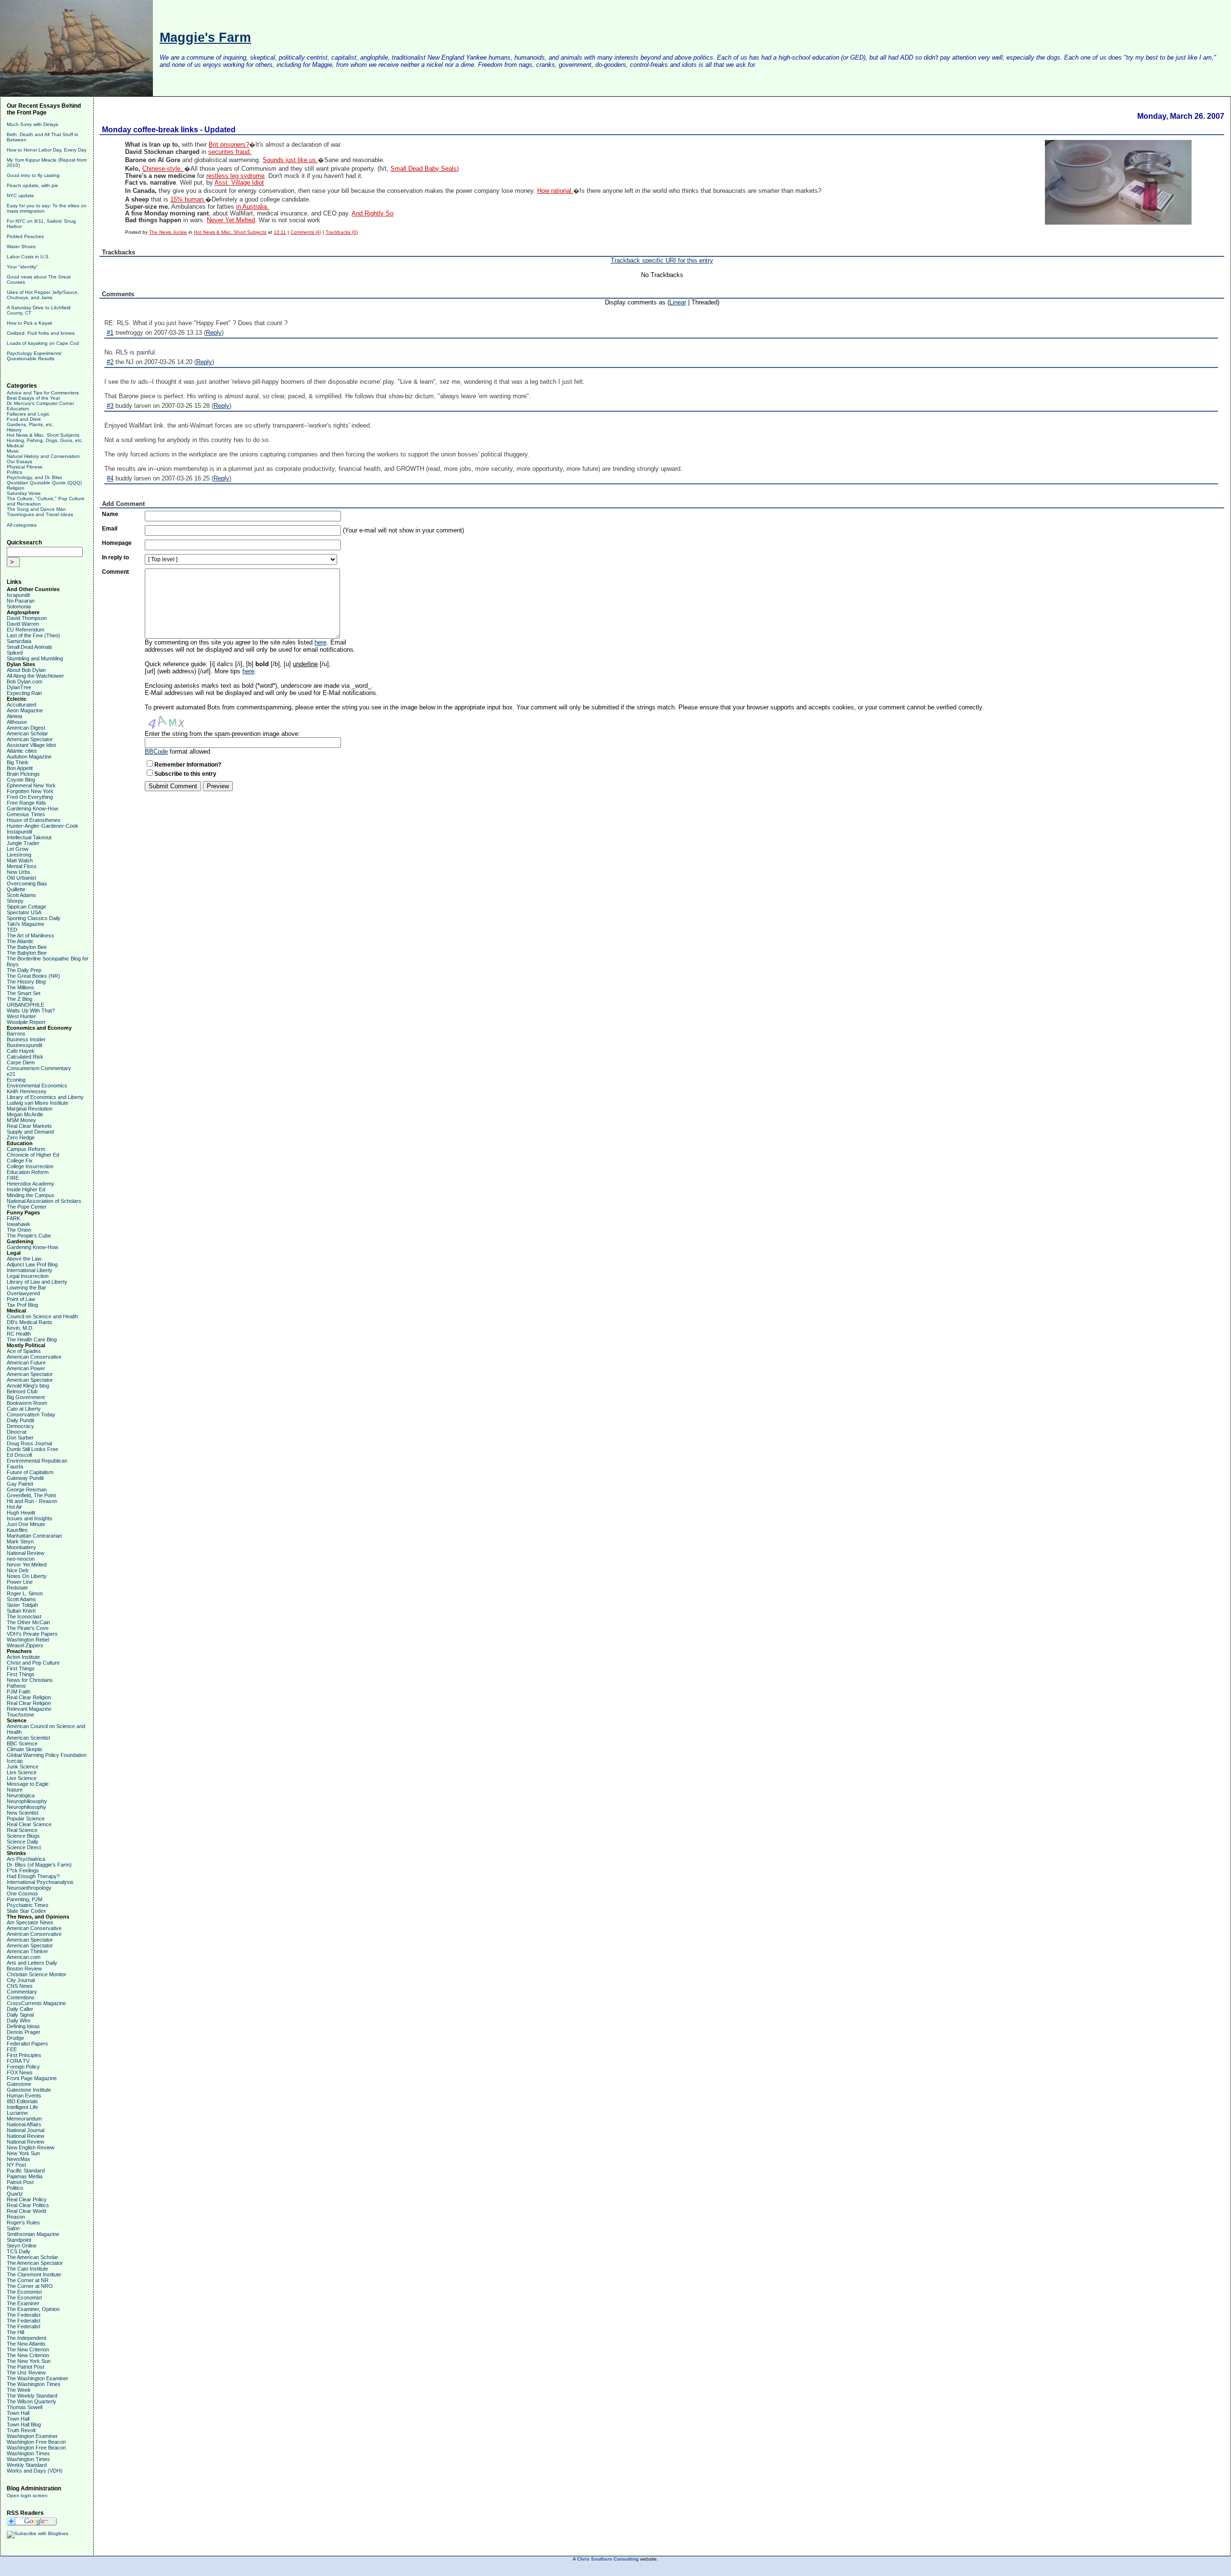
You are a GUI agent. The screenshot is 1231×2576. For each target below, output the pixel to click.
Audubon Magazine (29, 757)
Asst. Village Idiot (239, 183)
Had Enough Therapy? (33, 1876)
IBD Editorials (22, 2101)
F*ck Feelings (23, 1870)
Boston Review (24, 1969)
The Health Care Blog (32, 1339)
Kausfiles (17, 1530)
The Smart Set (24, 993)
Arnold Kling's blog (28, 1386)
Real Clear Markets (29, 1126)
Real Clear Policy (27, 2199)
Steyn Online (22, 2246)
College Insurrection (30, 1166)
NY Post (16, 2165)
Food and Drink (24, 419)
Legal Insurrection (28, 1276)
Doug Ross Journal (29, 1443)
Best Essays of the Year (33, 398)
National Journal (25, 2130)
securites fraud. (230, 152)
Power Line (20, 1582)
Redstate (17, 1588)
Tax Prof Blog (22, 1305)
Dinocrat (17, 1432)
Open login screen (27, 2495)
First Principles (24, 2055)
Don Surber (20, 1438)
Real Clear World (26, 2211)
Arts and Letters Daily (32, 1963)
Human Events (24, 2096)
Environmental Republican (37, 1461)
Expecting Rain (24, 693)
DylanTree (19, 687)
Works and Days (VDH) (35, 2471)
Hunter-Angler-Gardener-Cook (43, 826)
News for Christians (30, 1680)
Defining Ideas (23, 2026)
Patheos (16, 1686)
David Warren (23, 624)
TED (12, 930)
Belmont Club (22, 1391)
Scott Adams (21, 895)
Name (110, 514)
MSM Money (21, 1120)
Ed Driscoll (19, 1455)
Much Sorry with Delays (32, 124)
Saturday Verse (24, 493)
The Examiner (23, 2303)
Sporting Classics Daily (34, 918)
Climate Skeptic (25, 1749)
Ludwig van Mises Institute (38, 1103)
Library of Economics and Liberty (45, 1097)
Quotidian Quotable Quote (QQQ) (44, 483)
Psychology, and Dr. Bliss (34, 477)
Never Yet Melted (27, 1565)
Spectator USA (24, 912)
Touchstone (20, 1715)
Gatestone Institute (29, 2090)
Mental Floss (22, 866)
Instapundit (19, 832)
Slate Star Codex (26, 1911)
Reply (214, 333)
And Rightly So (372, 214)
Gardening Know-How (32, 808)
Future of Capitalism (30, 1472)
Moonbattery (21, 1547)
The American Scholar (32, 2257)
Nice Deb (18, 1570)
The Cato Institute (27, 2269)
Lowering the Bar (26, 1288)
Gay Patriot (20, 1484)
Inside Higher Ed (26, 1189)
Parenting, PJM (25, 1899)
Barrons (16, 1034)
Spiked (15, 653)
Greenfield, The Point (31, 1495)
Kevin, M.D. (20, 1328)
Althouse (17, 722)
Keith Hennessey (27, 1091)
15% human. (188, 200)
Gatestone (19, 2084)
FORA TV (18, 2061)
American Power (26, 1368)
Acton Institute (23, 1657)
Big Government (26, 1397)
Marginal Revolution (30, 1109)
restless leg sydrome (235, 176)
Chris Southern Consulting (608, 2559)
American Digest (26, 728)
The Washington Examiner (38, 2378)
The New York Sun (29, 2361)
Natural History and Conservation (43, 456)
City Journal (21, 1980)
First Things (21, 1668)
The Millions (20, 987)
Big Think (18, 762)
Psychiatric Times (28, 1905)
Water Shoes (21, 246)
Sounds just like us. (290, 160)
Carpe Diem (21, 1062)
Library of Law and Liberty (37, 1282)
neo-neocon (21, 1559)
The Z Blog (19, 999)
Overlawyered (23, 1293)
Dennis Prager (24, 2032)
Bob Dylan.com (25, 682)
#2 (110, 362)
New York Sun (23, 2153)
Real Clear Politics (28, 2205)
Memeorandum (24, 2119)
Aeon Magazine (25, 710)
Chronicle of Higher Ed (33, 1155)
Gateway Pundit (25, 1478)
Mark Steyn (20, 1541)
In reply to (115, 557)
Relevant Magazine (29, 1709)
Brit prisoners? (229, 145)
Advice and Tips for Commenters (43, 393)
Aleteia (14, 716)
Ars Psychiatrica (26, 1859)
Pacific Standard (26, 2171)
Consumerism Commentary (39, 1068)
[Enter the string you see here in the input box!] (174, 720)
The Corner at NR (28, 2280)
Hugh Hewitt (21, 1513)
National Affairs (24, 2124)
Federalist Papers (27, 2044)
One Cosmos (22, 1894)
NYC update (20, 196)
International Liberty (30, 1270)
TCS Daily (19, 2251)
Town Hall (18, 2413)
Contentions (21, 1997)
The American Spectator (35, 2263)
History (14, 430)
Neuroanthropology (29, 1888)
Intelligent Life (22, 2107)
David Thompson (27, 618)
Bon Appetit (20, 768)
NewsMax (19, 2159)
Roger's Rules (23, 2222)
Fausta (15, 1466)
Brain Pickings (23, 774)
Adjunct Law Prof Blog (32, 1264)
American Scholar (27, 733)
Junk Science (23, 1767)
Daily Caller (20, 2009)
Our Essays (19, 461)
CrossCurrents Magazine (36, 2003)
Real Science (22, 1830)
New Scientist (23, 1813)
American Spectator (30, 739)
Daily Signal (20, 2015)
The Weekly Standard (32, 2396)
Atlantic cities (22, 751)
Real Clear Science (29, 1824)
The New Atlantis (26, 2344)
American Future (26, 1363)
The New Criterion (28, 2349)
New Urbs (19, 872)
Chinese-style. (163, 169)
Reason (16, 2217)
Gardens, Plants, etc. (30, 424)
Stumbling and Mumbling (35, 658)
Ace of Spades (24, 1351)
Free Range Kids (26, 803)
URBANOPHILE (25, 1005)
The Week (19, 2390)
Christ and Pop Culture (33, 1663)
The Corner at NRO (30, 2286)
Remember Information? (188, 765)
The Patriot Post (25, 2367)
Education (18, 409)
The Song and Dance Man (36, 509)
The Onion (19, 1230)
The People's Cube (29, 1236)
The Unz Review (26, 2373)
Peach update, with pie (32, 185)
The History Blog (26, 982)
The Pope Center (27, 1207)
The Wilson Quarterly (31, 2401)
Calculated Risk (25, 1057)
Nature (15, 1790)
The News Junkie (168, 232)
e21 (11, 1074)
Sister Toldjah (22, 1605)
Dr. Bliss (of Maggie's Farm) (39, 1865)
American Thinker (27, 1951)
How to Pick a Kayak (30, 323)
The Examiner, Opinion (33, 2309)
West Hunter (21, 1016)
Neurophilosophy (26, 1807)
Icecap (15, 1761)
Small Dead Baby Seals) (425, 169)
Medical (15, 446)
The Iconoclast (24, 1616)
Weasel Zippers (25, 1645)
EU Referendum (25, 630)
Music (13, 451)
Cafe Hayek (21, 1051)
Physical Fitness (25, 467)
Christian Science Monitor (37, 1974)
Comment (115, 572)
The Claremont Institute (34, 2274)
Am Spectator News (30, 1922)
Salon (13, 2228)
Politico (15, 2188)
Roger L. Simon (25, 1593)
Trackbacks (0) (342, 232)
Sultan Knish (21, 1611)
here (320, 642)
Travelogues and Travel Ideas (40, 514)
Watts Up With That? (31, 1010)
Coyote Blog (21, 780)
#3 (110, 406)
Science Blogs (23, 1836)
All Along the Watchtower (35, 676)
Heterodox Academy (31, 1184)
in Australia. (252, 207)
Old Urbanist (21, 878)
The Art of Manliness (31, 935)
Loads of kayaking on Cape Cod (43, 343)
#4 (110, 478)
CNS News (20, 1986)
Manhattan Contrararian (34, 1536)
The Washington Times (34, 2384)
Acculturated (21, 705)
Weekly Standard (27, 2465)
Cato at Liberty (24, 1409)
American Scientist (28, 1738)
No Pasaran (21, 601)
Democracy (20, 1426)
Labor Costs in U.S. (28, 257)
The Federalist (24, 2315)
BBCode (156, 751)
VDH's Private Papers (32, 1634)
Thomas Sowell (25, 2407)
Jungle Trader (23, 843)
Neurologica (21, 1795)
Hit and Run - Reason (32, 1501)
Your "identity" (22, 267)
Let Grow (18, 849)
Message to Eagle (28, 1784)
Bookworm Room (27, 1403)
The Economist (24, 2292)
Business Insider (26, 1039)
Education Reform (28, 1172)
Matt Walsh (20, 860)
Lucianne (17, 2113)
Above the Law (24, 1259)
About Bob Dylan (26, 670)
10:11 (280, 232)
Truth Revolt (21, 2430)
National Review (25, 1553)
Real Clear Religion (29, 1697)
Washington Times (28, 2453)
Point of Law (21, 1299)
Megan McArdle (25, 1114)
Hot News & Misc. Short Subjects (43, 435)
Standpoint (19, 2240)
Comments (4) (306, 232)
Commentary (22, 1992)
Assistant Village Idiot (31, 745)
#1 (110, 333)
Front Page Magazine (32, 2078)
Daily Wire (19, 2020)
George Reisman (27, 1490)
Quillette (16, 889)
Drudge (15, 2038)
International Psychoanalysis (40, 1882)
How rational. (555, 191)
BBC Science (22, 1743)
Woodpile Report (26, 1022)
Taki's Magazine (25, 924)
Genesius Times (26, 814)
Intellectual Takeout (29, 837)
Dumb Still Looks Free (32, 1449)
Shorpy (15, 901)
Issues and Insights (30, 1518)
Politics (14, 472)
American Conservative (34, 1357)
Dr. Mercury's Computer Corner (40, 403)
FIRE (13, 1178)
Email (110, 529)
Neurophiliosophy (27, 1801)
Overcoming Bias (27, 884)
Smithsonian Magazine (33, 2234)
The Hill (15, 2332)
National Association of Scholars (44, 1201)
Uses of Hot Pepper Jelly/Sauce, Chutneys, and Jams (43, 295)
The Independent (26, 2338)
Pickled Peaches (25, 236)
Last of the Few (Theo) (33, 635)
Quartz (15, 2194)
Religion (16, 488)
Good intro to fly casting (33, 175)
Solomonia (19, 606)
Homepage (117, 543)
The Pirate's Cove (28, 1628)
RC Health (19, 1334)
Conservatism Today (31, 1414)
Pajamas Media (25, 2176)
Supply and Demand (30, 1132)
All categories (22, 525)
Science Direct (24, 1847)
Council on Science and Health (42, 1316)
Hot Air (14, 1507)
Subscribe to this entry (185, 774)
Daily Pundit (20, 1420)
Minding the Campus (31, 1195)
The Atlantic (20, 941)
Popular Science (26, 1818)
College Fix (20, 1161)
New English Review (31, 2147)
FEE (12, 2049)
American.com (24, 1957)
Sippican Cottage (26, 907)
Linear (678, 302)
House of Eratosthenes (34, 820)
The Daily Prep (24, 970)
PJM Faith (19, 1692)
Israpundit (18, 595)
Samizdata (19, 641)
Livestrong (19, 855)
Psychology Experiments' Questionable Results (34, 356)
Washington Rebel (28, 1640)
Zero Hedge (21, 1137)
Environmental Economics (37, 1086)
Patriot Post (20, 2182)
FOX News (20, 2072)
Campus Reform (26, 1149)
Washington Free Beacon (36, 2442)
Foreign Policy (23, 2067)
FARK (13, 1218)
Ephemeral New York (31, 785)
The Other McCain (28, 1622)
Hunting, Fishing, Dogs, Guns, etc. (45, 440)
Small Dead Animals (30, 647)
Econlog (16, 1080)
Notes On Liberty (27, 1576)
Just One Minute (26, 1524)
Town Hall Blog (24, 2424)
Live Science (22, 1772)
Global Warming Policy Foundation (47, 1755)
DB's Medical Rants (30, 1322)
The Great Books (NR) (33, 976)
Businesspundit (25, 1045)
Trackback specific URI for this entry (662, 260)
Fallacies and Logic (28, 414)
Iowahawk (19, 1224)
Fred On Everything (30, 797)
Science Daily (23, 1842)
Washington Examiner (32, 2436)
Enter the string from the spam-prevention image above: (222, 734)
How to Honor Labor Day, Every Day (47, 150)
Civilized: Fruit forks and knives (41, 333)
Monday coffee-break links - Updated (169, 130)
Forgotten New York (30, 791)
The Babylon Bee (27, 947)
